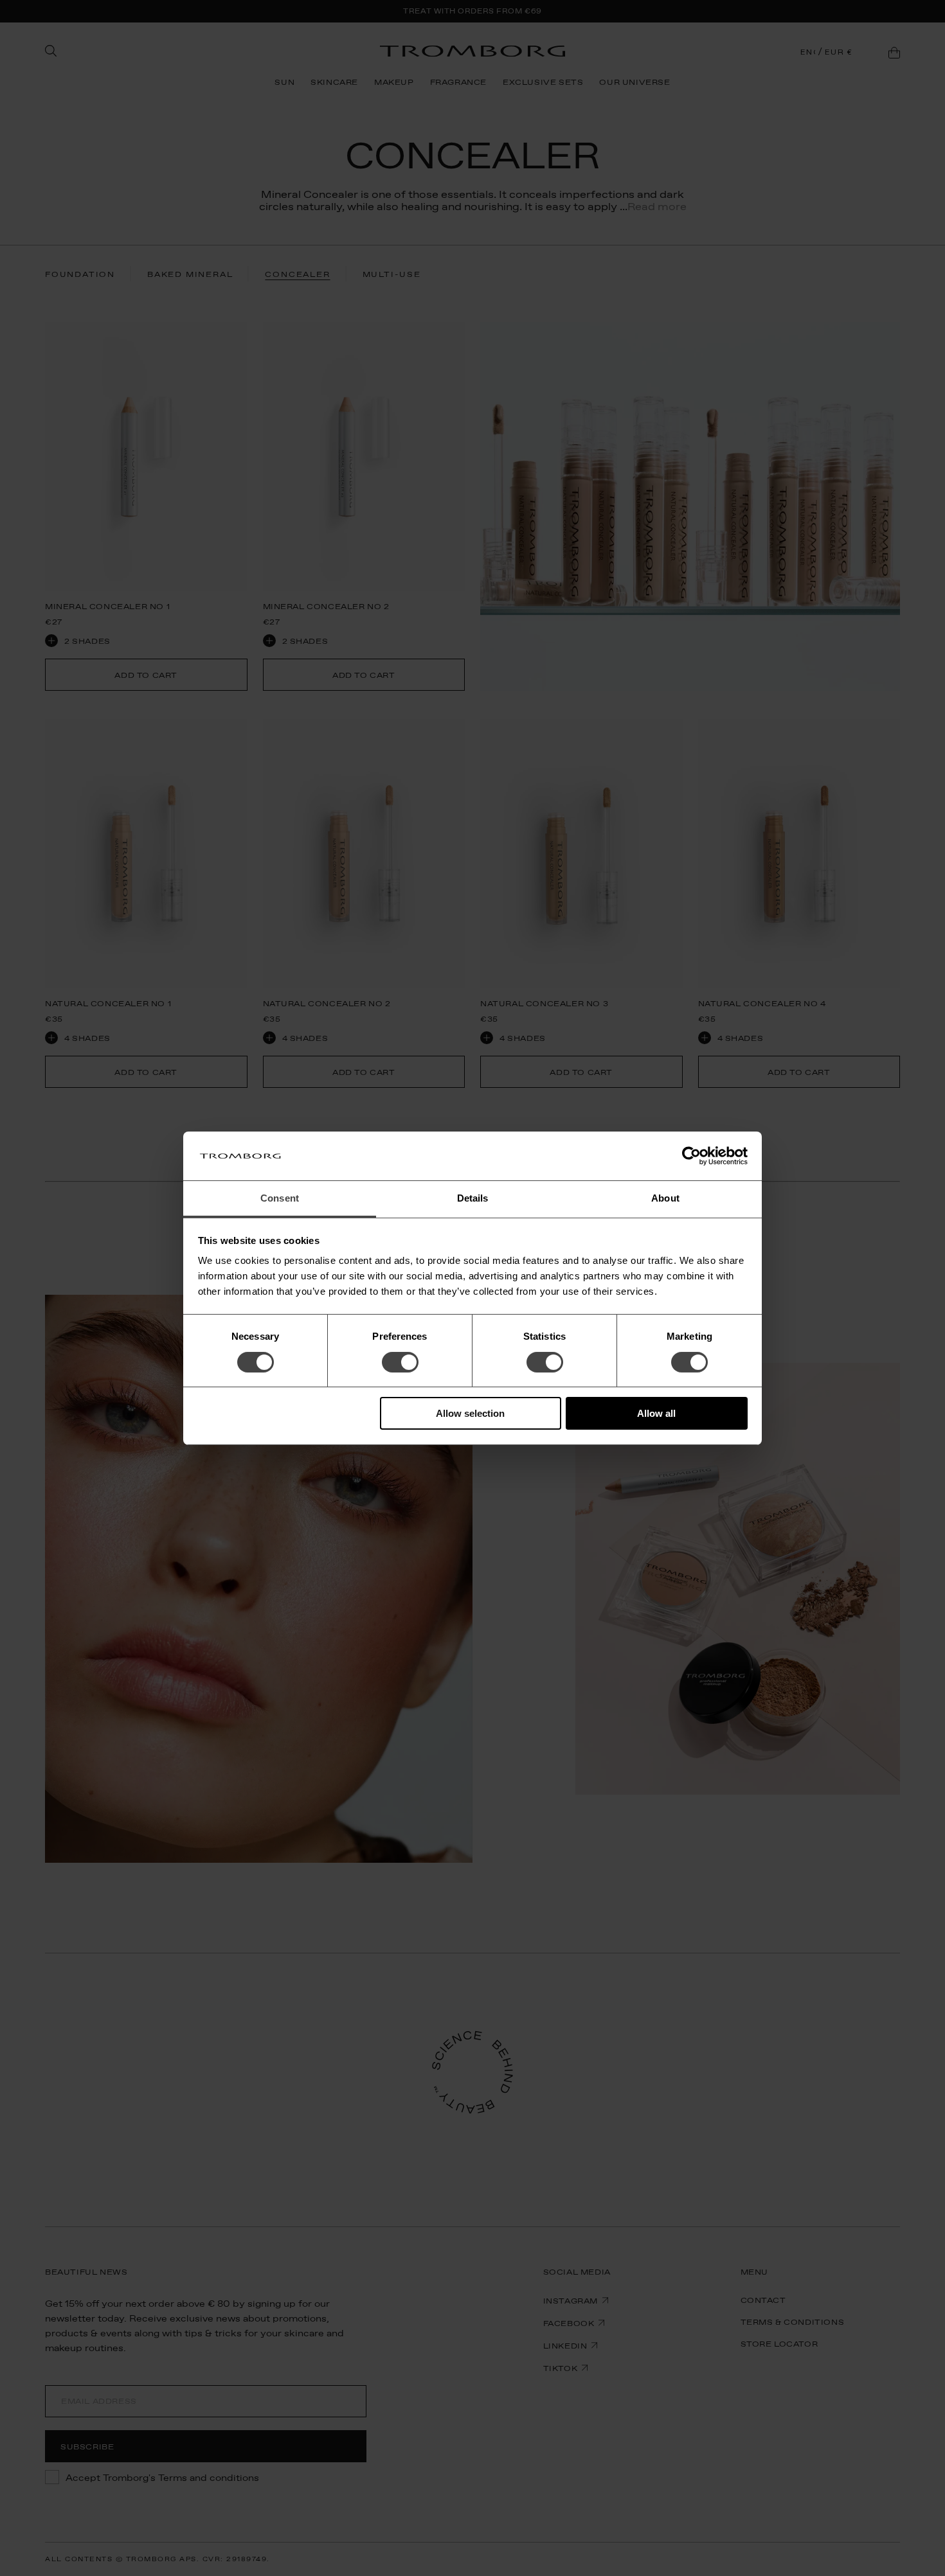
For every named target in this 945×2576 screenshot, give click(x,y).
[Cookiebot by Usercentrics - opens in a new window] (691, 1156)
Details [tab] (473, 1198)
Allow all (656, 1413)
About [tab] (665, 1198)
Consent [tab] (280, 1198)
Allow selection (470, 1413)
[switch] (400, 1362)
